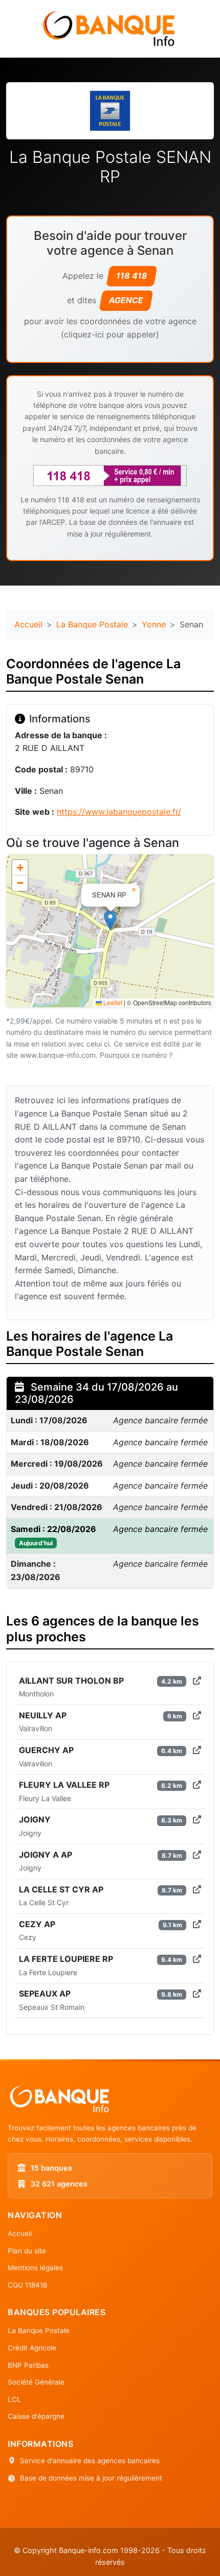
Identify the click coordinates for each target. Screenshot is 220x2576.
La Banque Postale (92, 624)
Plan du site (27, 2251)
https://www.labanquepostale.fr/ (119, 812)
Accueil (28, 624)
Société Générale (36, 2382)
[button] (110, 920)
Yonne (154, 624)
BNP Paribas (28, 2365)
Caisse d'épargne (36, 2416)
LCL (14, 2399)
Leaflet (112, 1002)
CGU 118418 (27, 2285)
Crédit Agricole (32, 2348)
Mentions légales (35, 2268)
